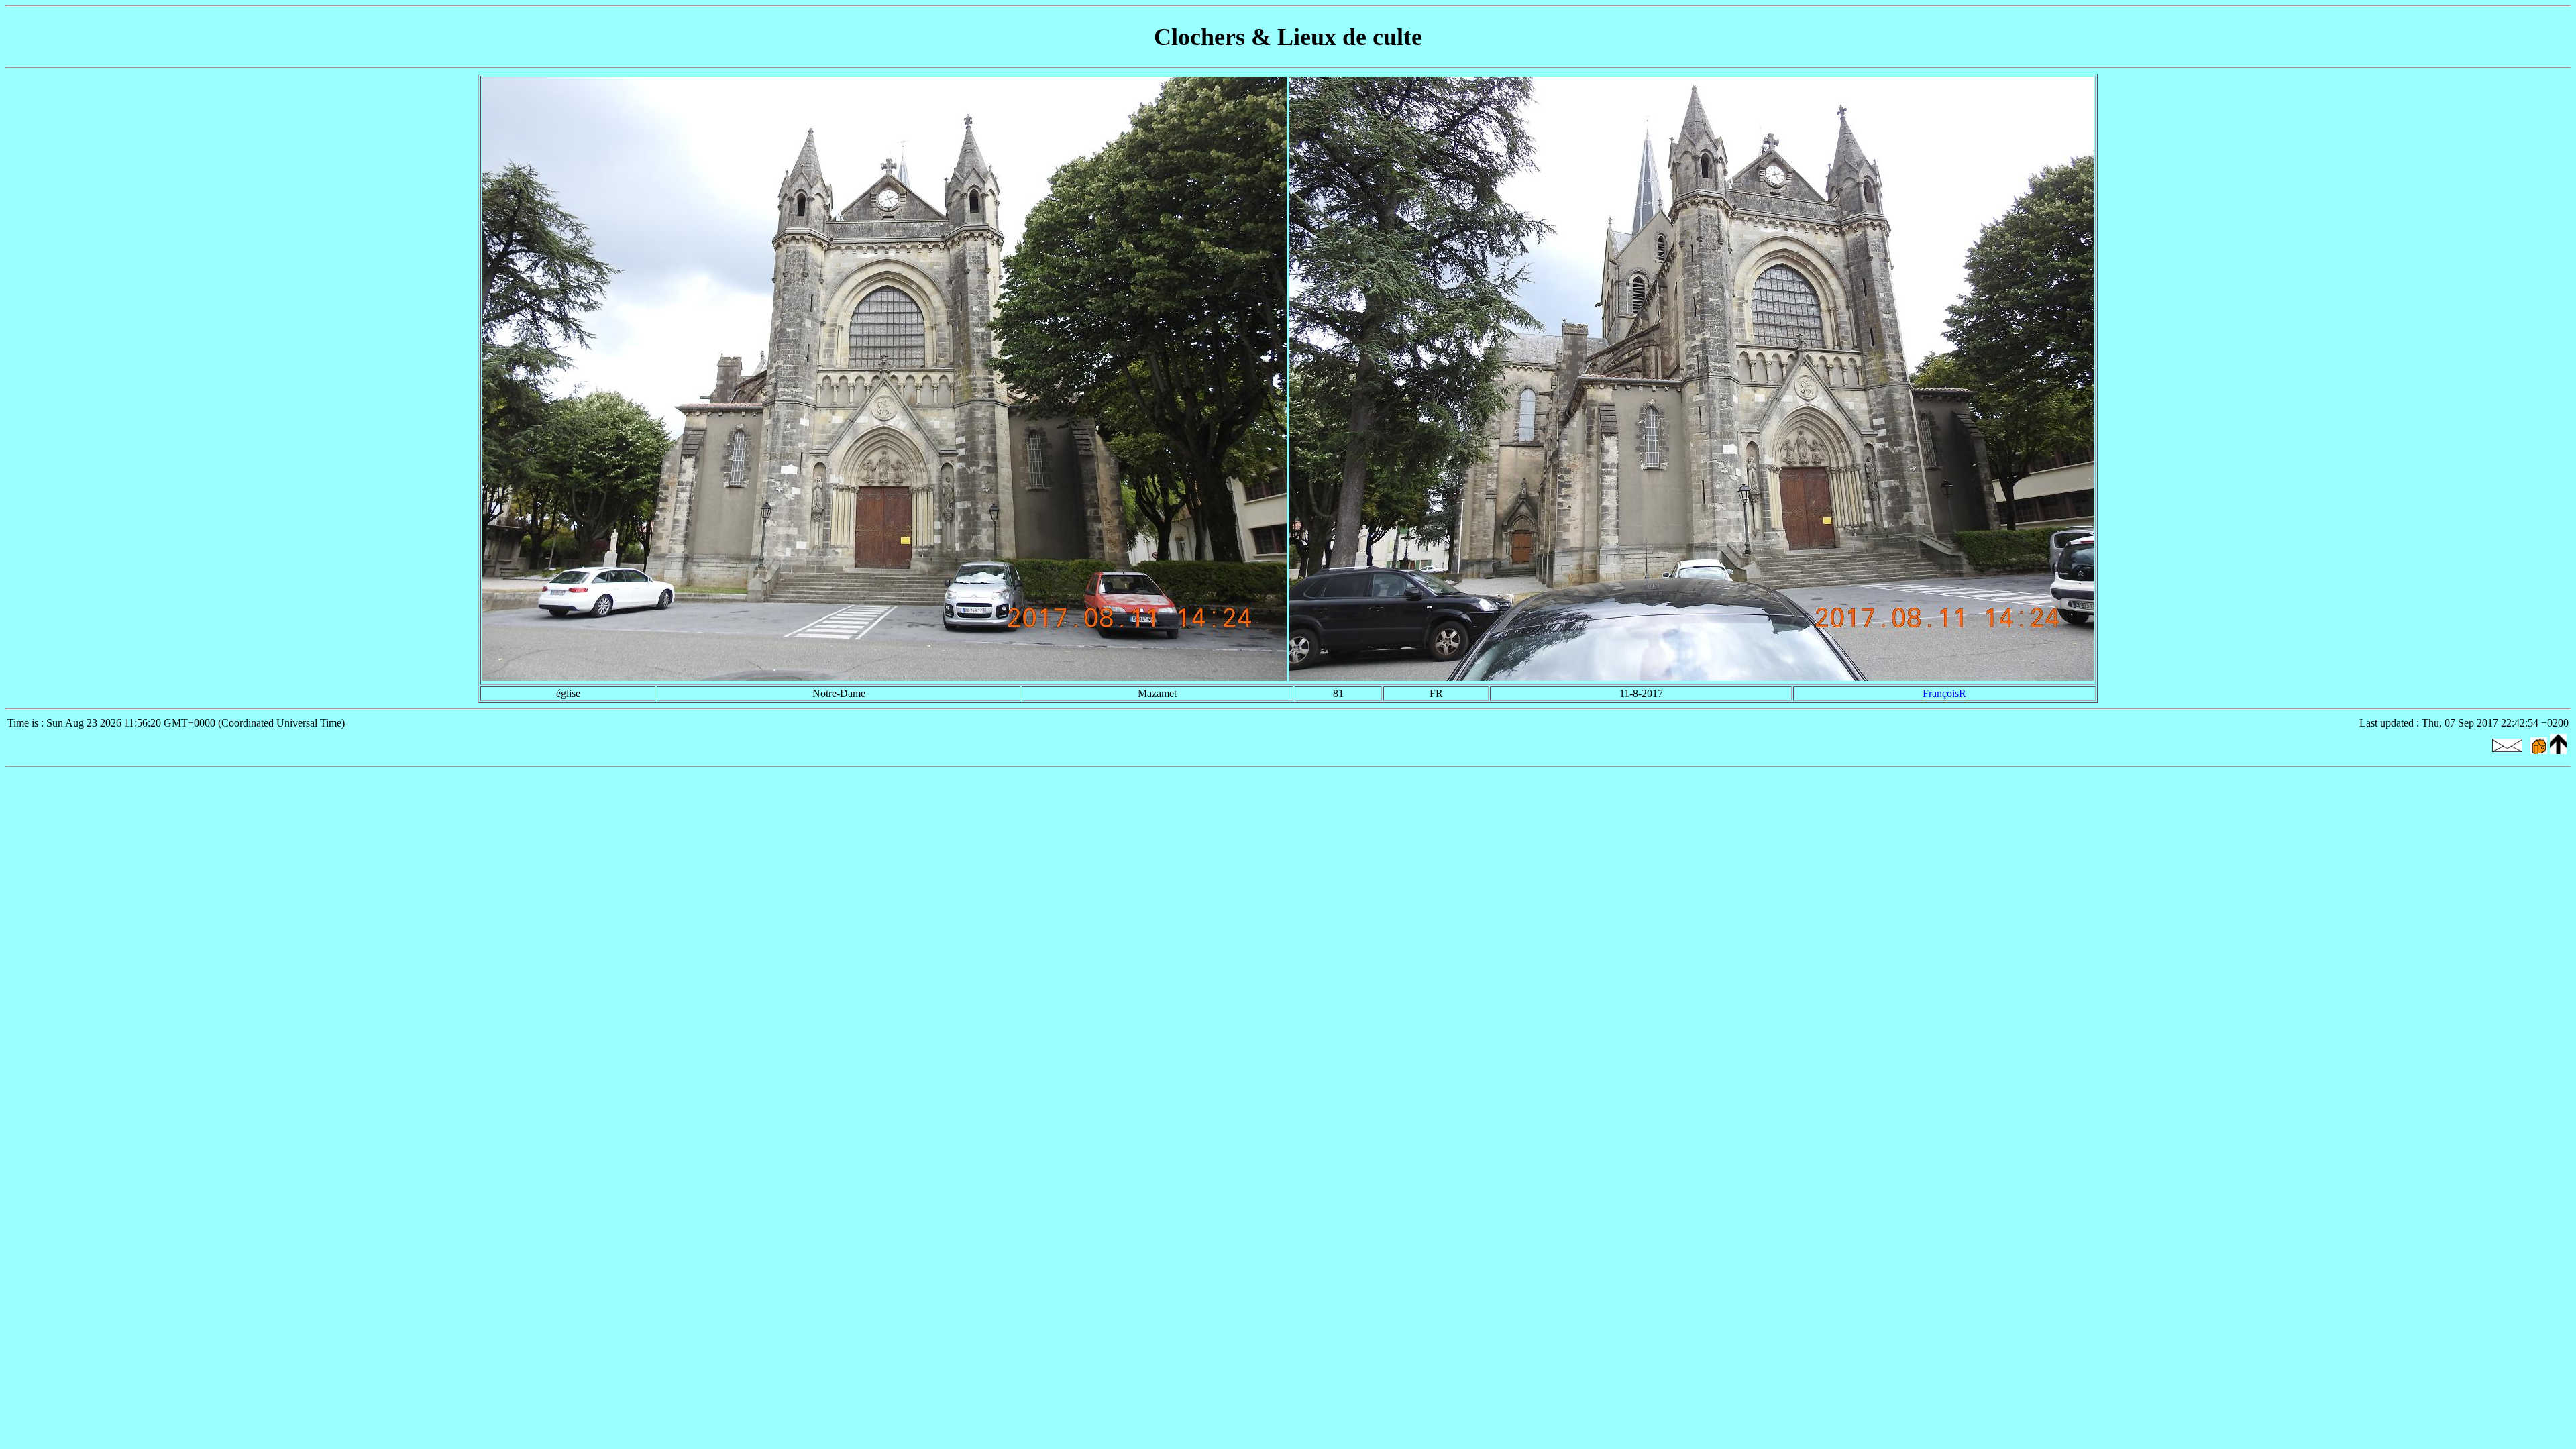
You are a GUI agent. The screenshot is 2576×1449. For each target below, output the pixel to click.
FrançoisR (1944, 693)
